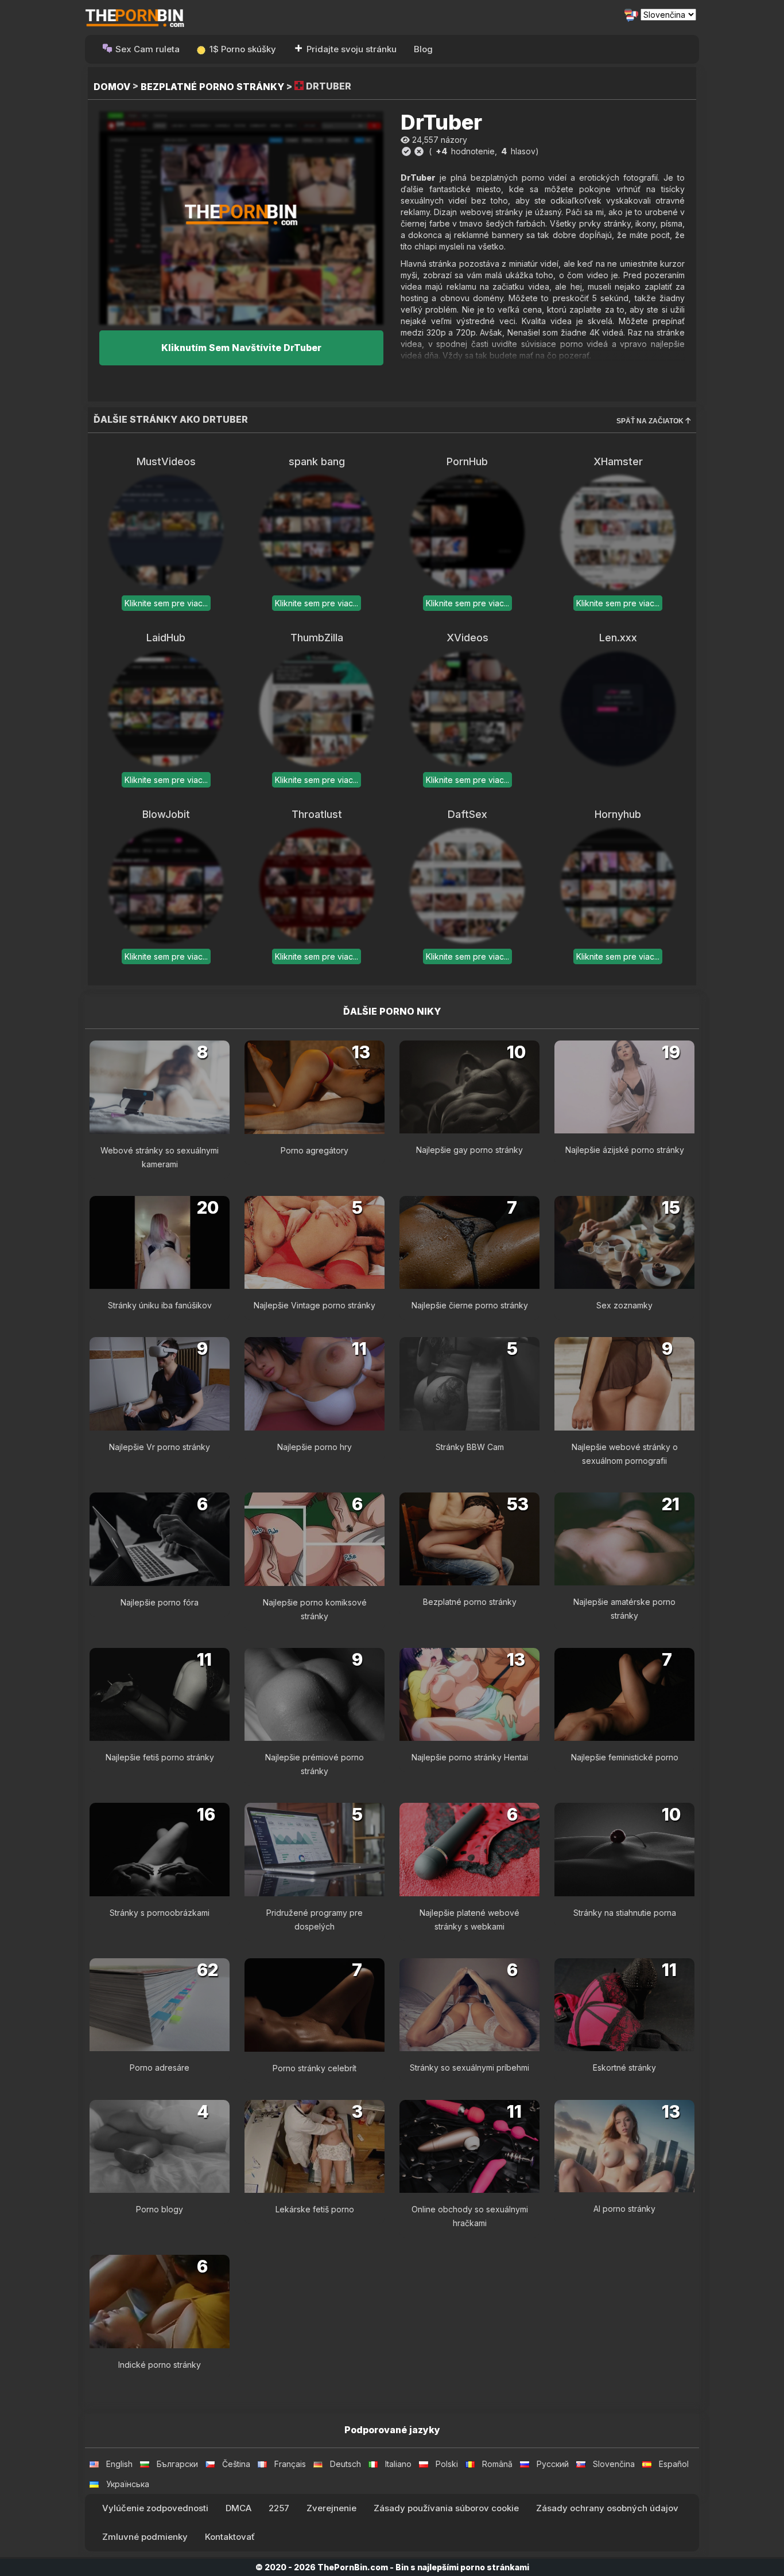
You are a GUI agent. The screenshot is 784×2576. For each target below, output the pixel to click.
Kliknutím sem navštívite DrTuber (241, 348)
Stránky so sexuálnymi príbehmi (469, 2068)
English (119, 2464)
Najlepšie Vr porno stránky (160, 1447)
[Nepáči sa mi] (419, 151)
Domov (112, 87)
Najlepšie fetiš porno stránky (160, 1757)
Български (177, 2464)
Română (497, 2464)
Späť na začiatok (651, 421)
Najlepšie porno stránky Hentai (470, 1757)
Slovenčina (614, 2464)
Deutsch (346, 2464)
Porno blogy (160, 2209)
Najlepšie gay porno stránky (469, 1150)
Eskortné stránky (624, 2068)
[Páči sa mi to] (406, 151)
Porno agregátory (315, 1150)
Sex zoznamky (624, 1305)
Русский (553, 2464)
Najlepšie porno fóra (160, 1602)
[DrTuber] (241, 218)
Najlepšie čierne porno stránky (470, 1305)
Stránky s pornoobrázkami (160, 1913)
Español (674, 2464)
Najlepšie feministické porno (625, 1757)
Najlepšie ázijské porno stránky (625, 1150)
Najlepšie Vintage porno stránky (315, 1305)
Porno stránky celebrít (315, 2068)
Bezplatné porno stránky (212, 87)
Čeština (236, 2464)
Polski (447, 2464)
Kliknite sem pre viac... (166, 603)
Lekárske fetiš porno (315, 2209)
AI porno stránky (624, 2209)
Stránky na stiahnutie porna (625, 1913)
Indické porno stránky (160, 2365)
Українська (128, 2484)
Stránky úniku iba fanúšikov (160, 1305)
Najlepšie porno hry (315, 1447)
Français (290, 2464)
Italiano (398, 2464)
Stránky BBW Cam (470, 1447)
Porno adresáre (160, 2068)
